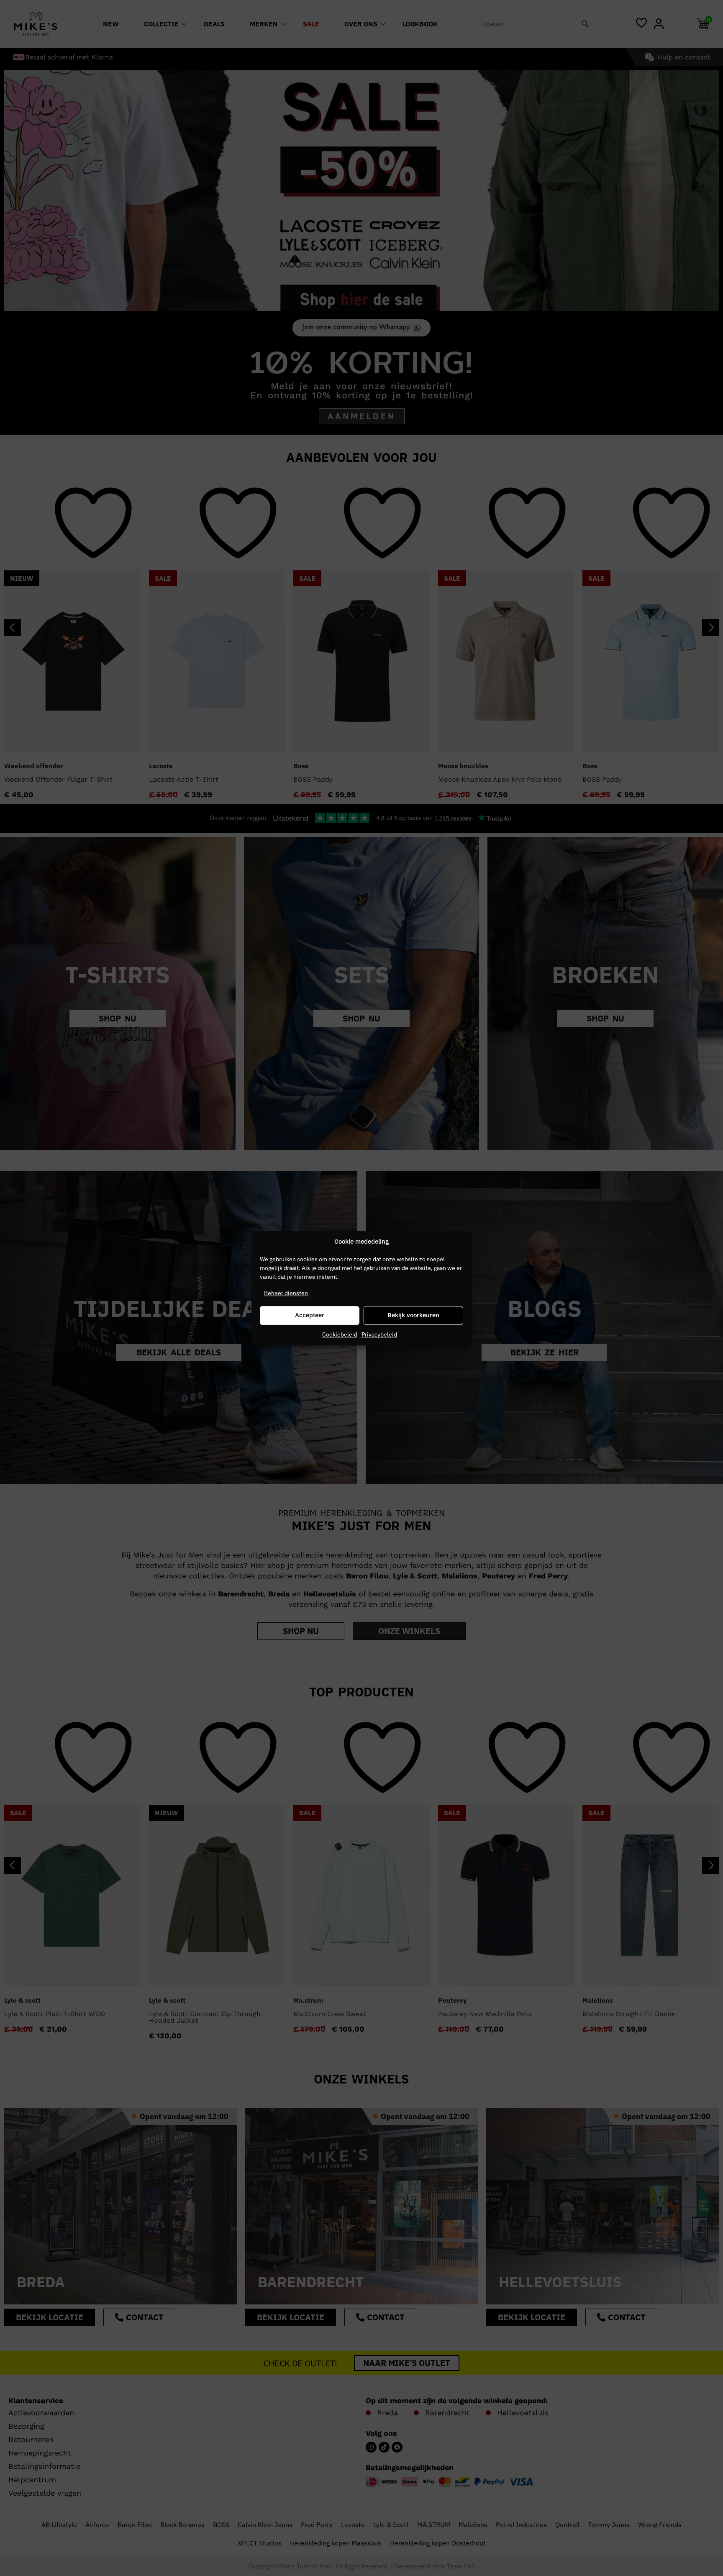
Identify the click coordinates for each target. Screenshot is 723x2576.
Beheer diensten (286, 1293)
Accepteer (310, 1315)
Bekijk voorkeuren (413, 1315)
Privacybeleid (379, 1334)
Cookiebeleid (340, 1334)
